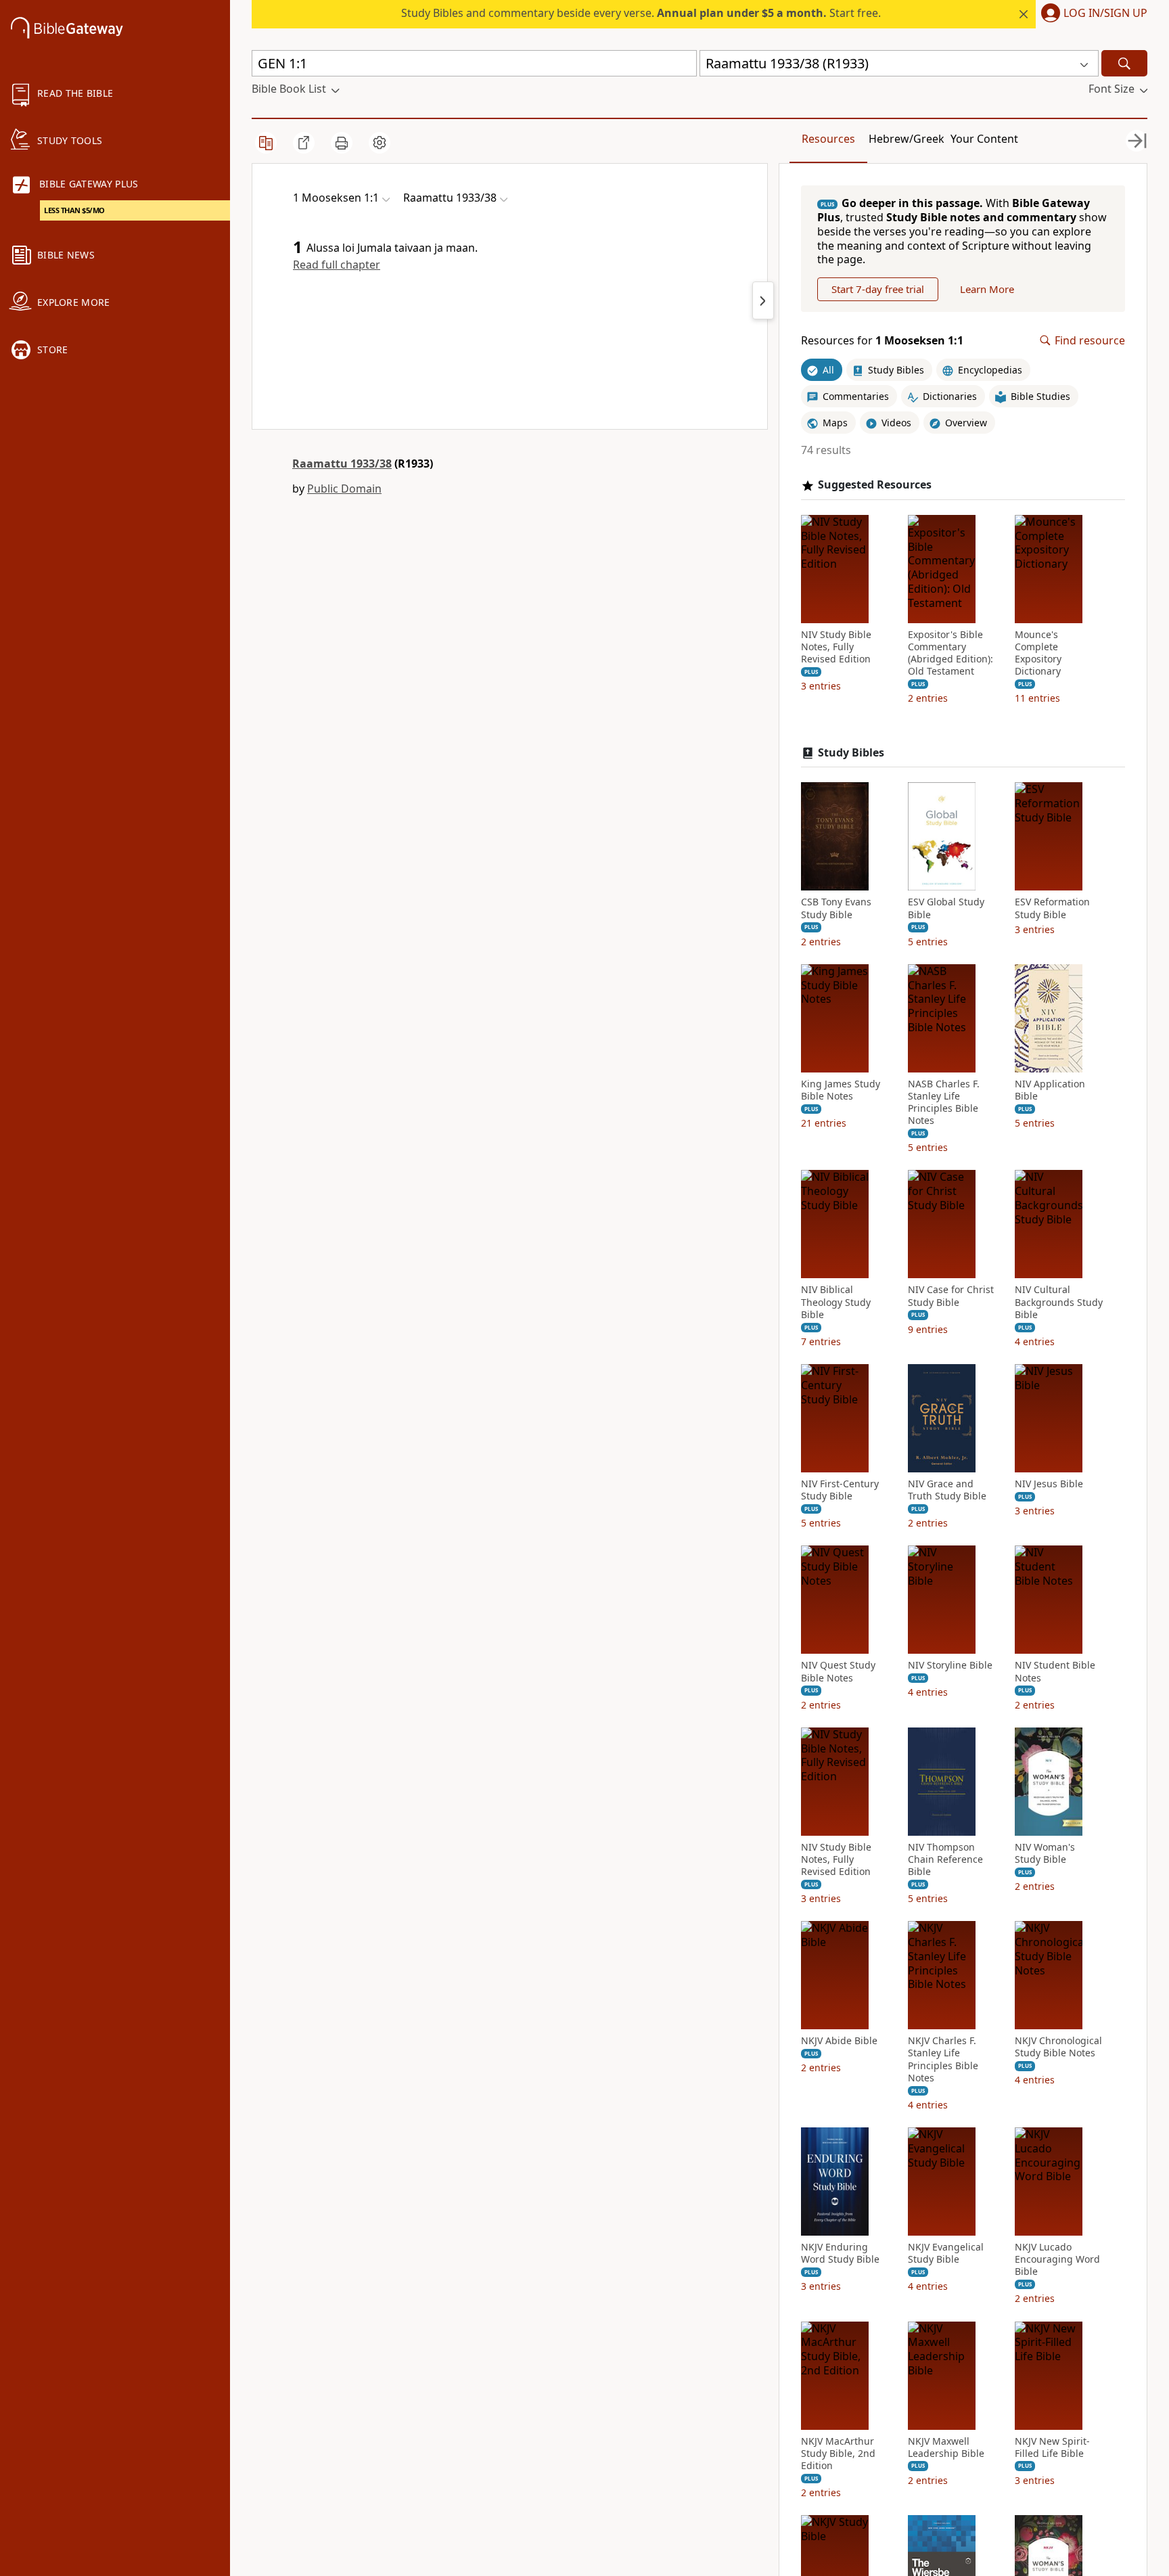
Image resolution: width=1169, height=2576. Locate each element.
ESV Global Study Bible (946, 908)
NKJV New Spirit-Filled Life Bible (1052, 2447)
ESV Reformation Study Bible (1052, 908)
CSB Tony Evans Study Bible (836, 908)
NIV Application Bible (1050, 1090)
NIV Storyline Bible (950, 1665)
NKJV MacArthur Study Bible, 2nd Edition (838, 2454)
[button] (1092, 14)
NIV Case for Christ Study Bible (951, 1296)
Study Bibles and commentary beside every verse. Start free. (641, 13)
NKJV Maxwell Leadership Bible (946, 2447)
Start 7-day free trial (878, 289)
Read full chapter (337, 265)
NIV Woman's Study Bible (1045, 1853)
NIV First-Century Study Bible (840, 1490)
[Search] (1124, 63)
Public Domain (344, 489)
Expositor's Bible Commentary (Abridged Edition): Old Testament (950, 653)
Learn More (987, 289)
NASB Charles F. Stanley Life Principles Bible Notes (944, 1103)
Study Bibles (851, 753)
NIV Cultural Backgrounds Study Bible (1059, 1302)
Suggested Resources (875, 485)
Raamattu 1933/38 (342, 464)
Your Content (984, 139)
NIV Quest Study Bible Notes (838, 1671)
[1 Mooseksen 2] (763, 300)
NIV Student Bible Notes (1055, 1671)
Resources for (882, 341)
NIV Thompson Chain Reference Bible (945, 1859)
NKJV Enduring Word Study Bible (840, 2253)
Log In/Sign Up (1105, 14)
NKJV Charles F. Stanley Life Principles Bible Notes (943, 2059)
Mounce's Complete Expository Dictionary (1038, 653)
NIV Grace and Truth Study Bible (947, 1490)
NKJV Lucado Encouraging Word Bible (1057, 2259)
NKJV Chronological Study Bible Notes (1058, 2047)
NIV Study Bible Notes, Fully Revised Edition (836, 647)
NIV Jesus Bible (1049, 1484)
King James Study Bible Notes (841, 1090)
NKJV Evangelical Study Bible (946, 2253)
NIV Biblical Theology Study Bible (836, 1302)
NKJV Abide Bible (839, 2041)
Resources (828, 139)
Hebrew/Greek (907, 139)
